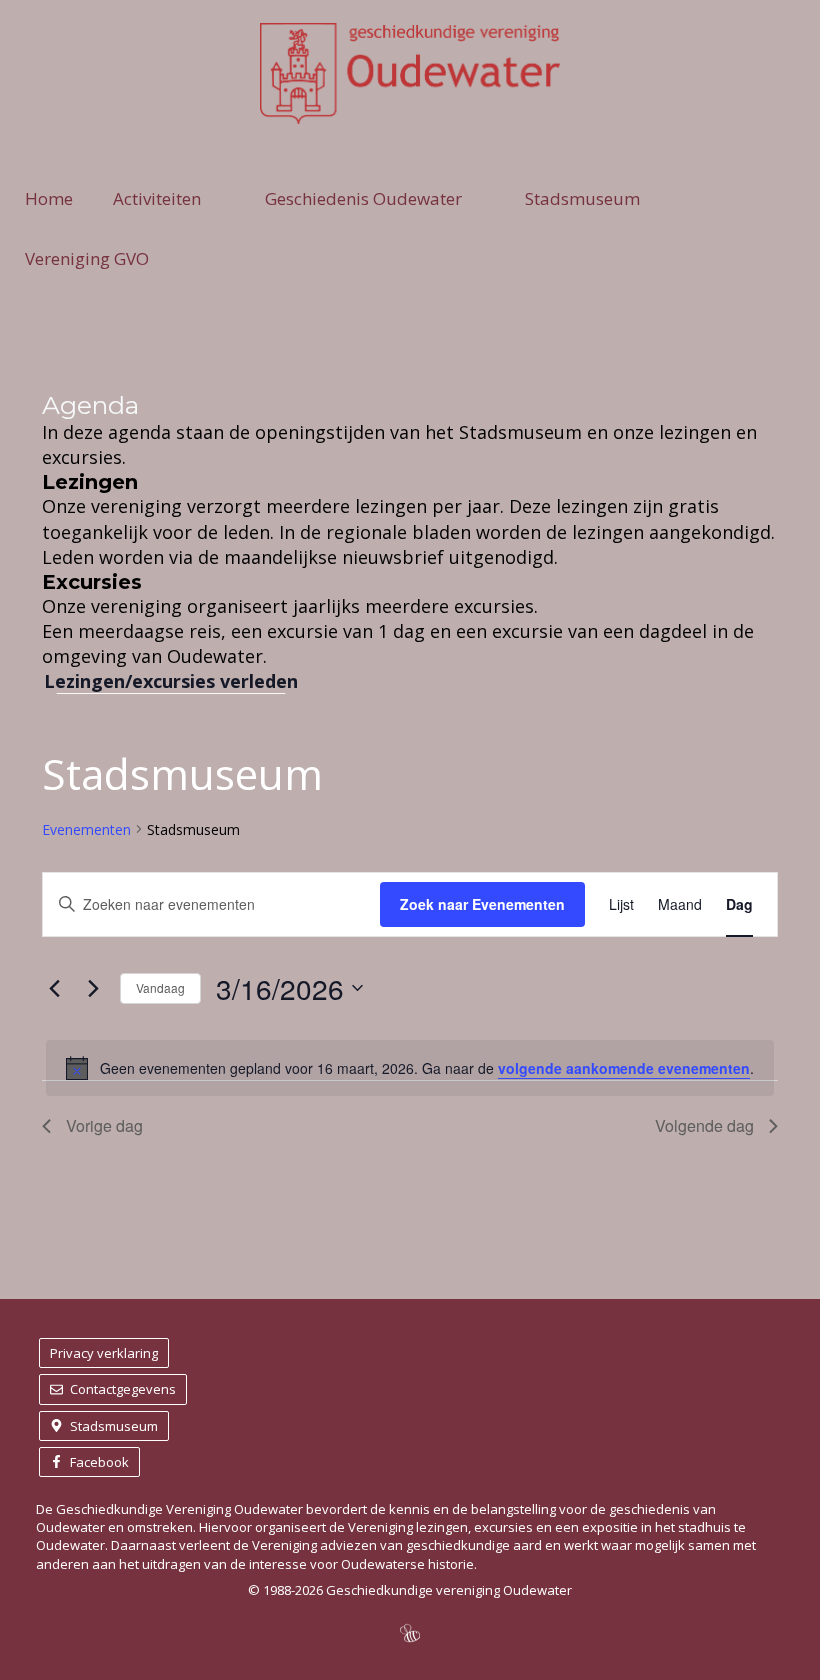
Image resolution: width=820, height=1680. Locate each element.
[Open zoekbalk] (784, 259)
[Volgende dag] (93, 988)
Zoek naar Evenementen (482, 904)
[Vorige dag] (54, 988)
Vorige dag (104, 1125)
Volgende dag (704, 1125)
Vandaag (160, 987)
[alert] (410, 1068)
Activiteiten (157, 198)
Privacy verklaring (104, 1353)
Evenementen (86, 829)
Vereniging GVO (87, 258)
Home (49, 198)
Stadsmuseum (582, 198)
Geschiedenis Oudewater (363, 198)
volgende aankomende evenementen (624, 1068)
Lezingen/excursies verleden (171, 681)
